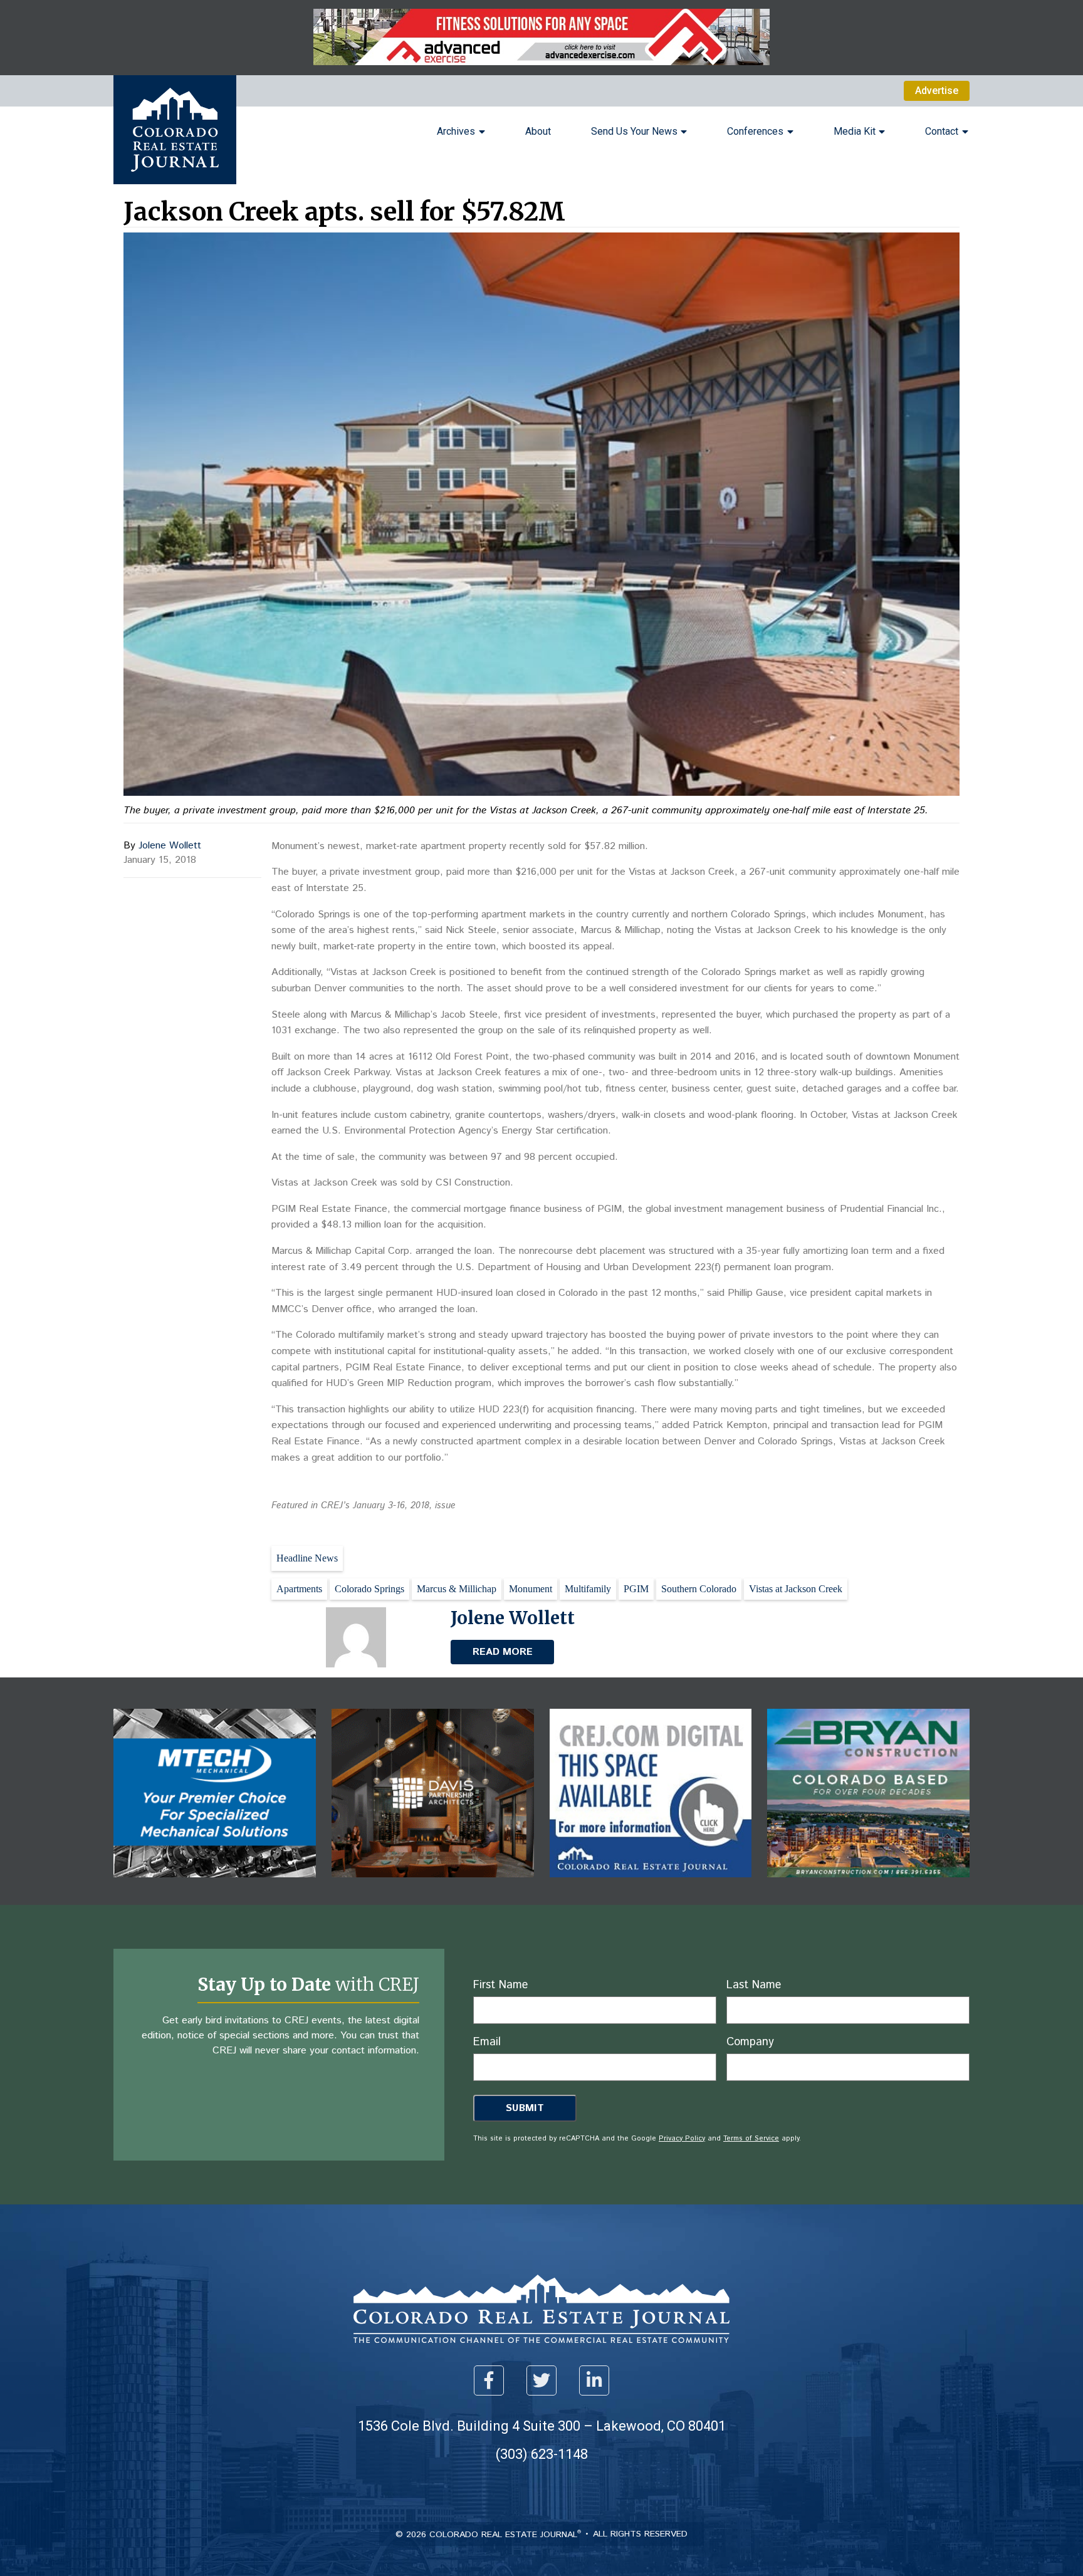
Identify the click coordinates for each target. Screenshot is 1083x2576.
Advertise (937, 91)
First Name (500, 1985)
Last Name (754, 1985)
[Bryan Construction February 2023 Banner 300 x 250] (868, 1886)
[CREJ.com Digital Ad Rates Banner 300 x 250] (651, 1886)
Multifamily (588, 1589)
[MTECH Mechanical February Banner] (215, 1886)
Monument (531, 1589)
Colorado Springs (369, 1589)
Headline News (307, 1558)
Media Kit (855, 131)
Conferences (755, 131)
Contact (942, 131)
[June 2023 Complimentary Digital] (433, 1886)
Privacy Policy (682, 2139)
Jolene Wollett (170, 846)
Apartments (299, 1589)
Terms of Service (751, 2139)
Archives (456, 131)
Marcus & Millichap (457, 1589)
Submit (525, 2108)
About (538, 131)
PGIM (636, 1589)
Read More (503, 1652)
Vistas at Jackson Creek (796, 1589)
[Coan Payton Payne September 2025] (541, 62)
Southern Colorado (699, 1589)
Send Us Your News (634, 131)
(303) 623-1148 (542, 2454)
